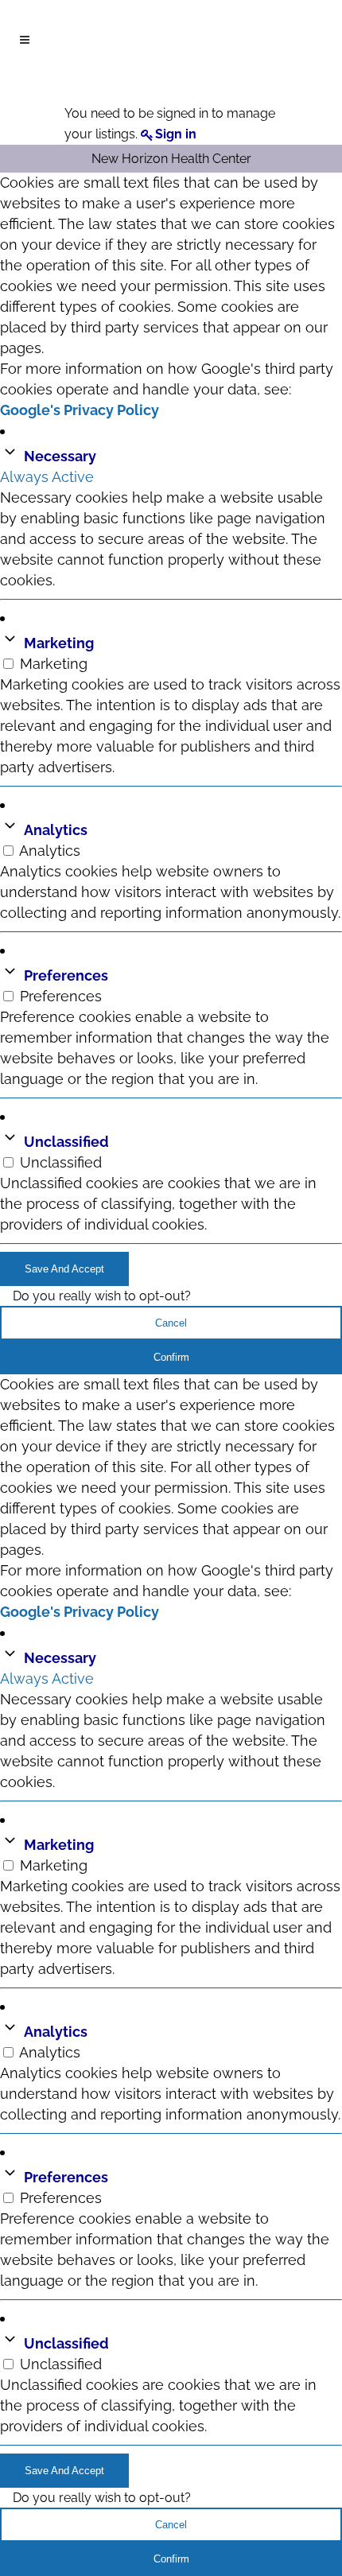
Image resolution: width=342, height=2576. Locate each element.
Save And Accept (64, 1269)
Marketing (59, 643)
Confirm (171, 1357)
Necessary (60, 456)
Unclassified (66, 1142)
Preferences (66, 975)
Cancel (171, 1323)
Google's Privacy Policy (80, 410)
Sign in (176, 134)
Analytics (56, 830)
